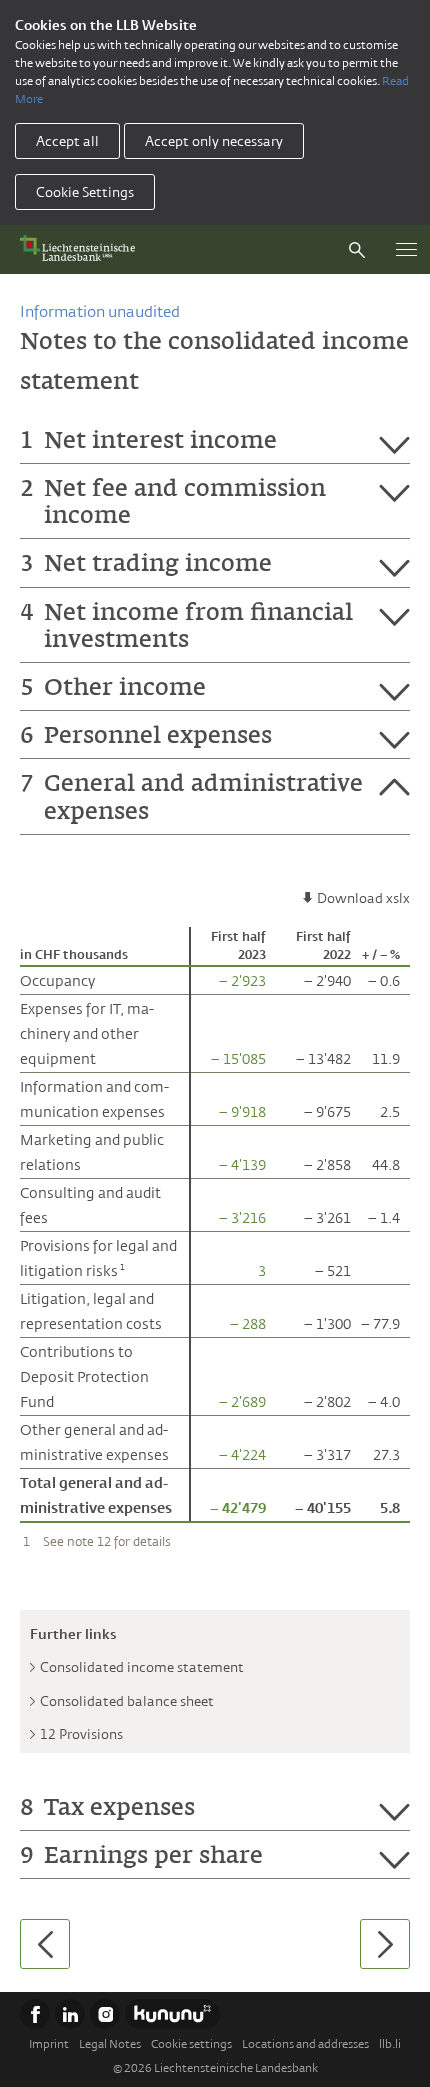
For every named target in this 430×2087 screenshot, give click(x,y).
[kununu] (172, 2014)
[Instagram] (105, 2014)
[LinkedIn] (70, 2014)
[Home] (82, 249)
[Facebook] (35, 2014)
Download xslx (363, 898)
